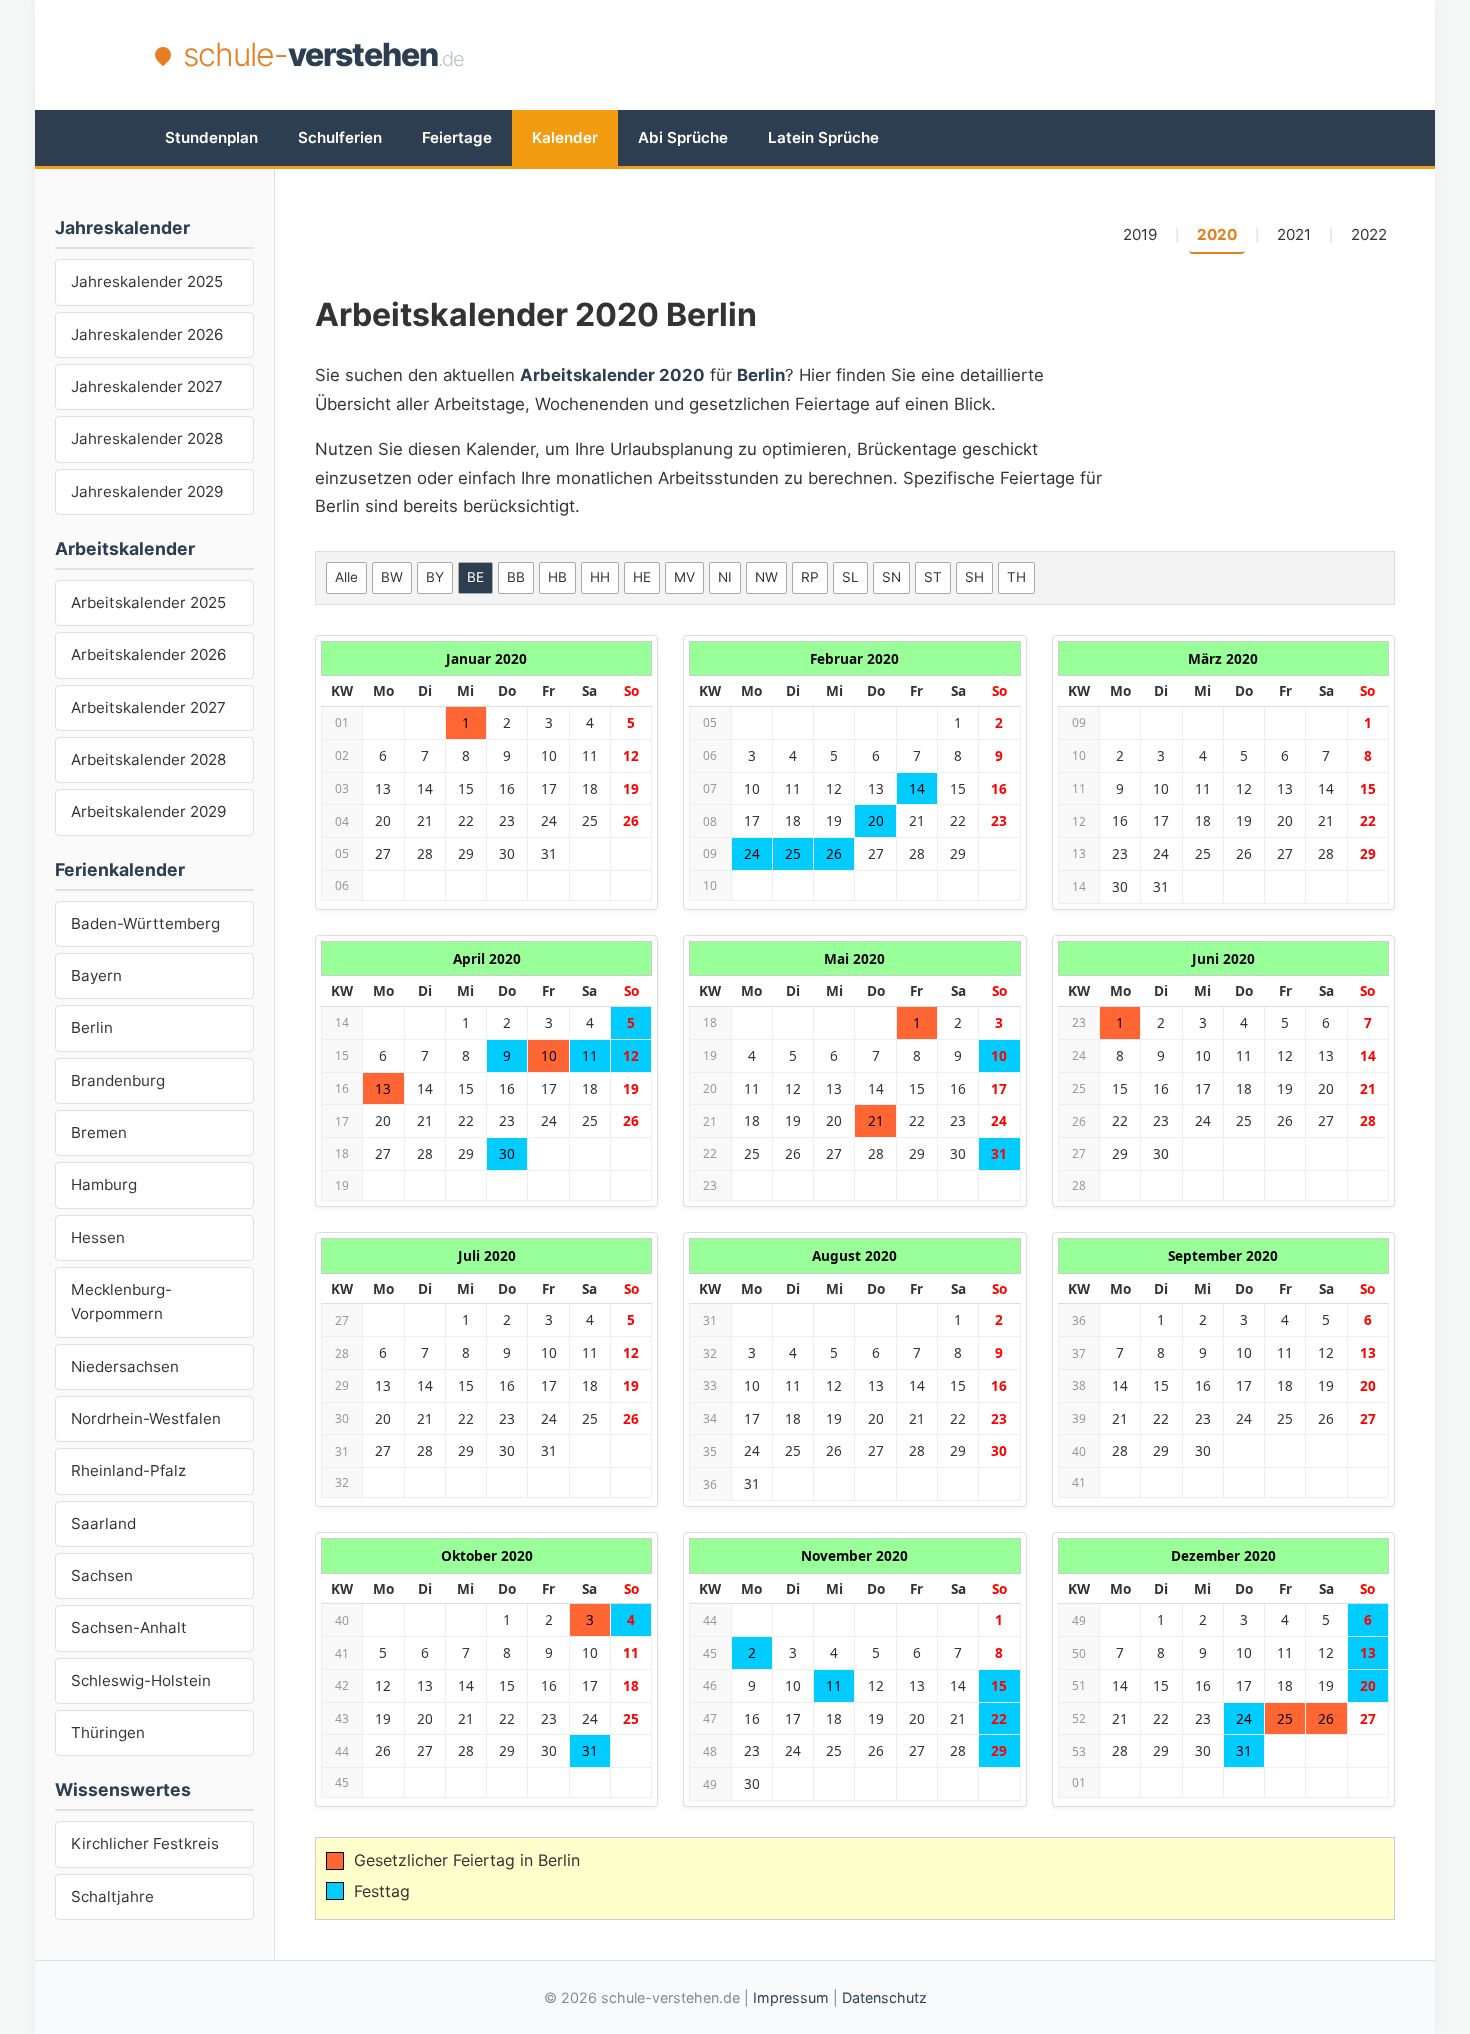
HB (557, 577)
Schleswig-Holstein (141, 1680)
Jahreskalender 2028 (147, 438)
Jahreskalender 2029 (147, 491)
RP (810, 577)
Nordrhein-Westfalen (146, 1418)
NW (766, 577)
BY (435, 577)
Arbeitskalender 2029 (148, 811)
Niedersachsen (125, 1366)
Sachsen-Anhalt (129, 1627)
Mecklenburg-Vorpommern (121, 1301)
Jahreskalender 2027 (147, 386)
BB (516, 577)
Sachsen (102, 1575)
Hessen (98, 1237)
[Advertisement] (951, 55)
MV (684, 577)
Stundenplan (211, 137)
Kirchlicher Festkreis (145, 1843)
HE (642, 577)
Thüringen (108, 1732)
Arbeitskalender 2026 (148, 654)
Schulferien (340, 137)
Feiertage (457, 137)
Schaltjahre (112, 1896)
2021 (1294, 234)
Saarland (103, 1523)
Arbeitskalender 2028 (148, 759)
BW (392, 577)
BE (475, 577)
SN (891, 577)
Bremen (99, 1132)
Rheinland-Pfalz (128, 1470)
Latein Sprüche (823, 137)
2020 (1217, 234)
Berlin (92, 1027)
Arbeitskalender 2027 (148, 707)
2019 (1140, 234)
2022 (1369, 234)
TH (1016, 577)
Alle (346, 577)
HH (600, 577)
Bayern (96, 975)
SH (974, 577)
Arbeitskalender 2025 (148, 602)
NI (725, 577)
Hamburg (104, 1184)
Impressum (791, 1997)
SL (850, 577)
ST (933, 577)
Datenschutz (884, 1997)
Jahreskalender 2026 (147, 334)
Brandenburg (118, 1080)
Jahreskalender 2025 (147, 281)
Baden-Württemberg (145, 923)
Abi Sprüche (683, 137)
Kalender (565, 137)
